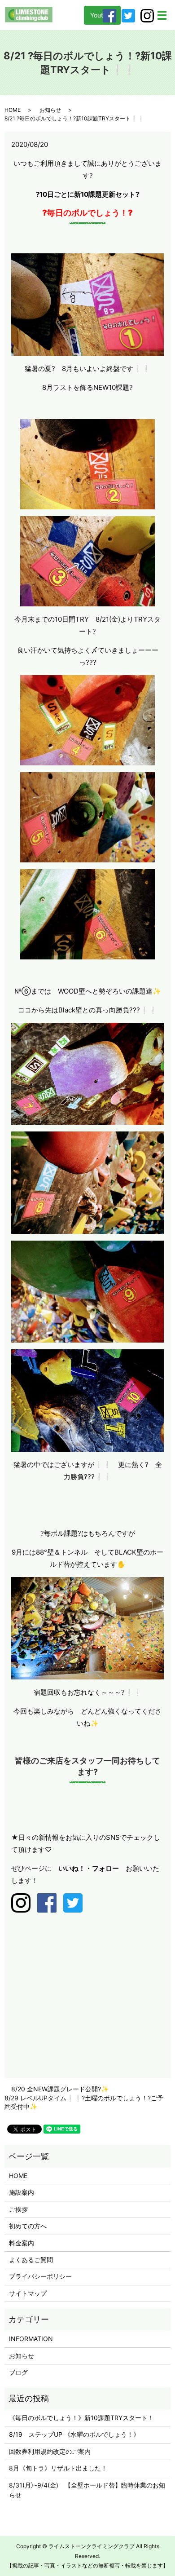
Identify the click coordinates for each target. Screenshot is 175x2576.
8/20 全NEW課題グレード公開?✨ (60, 2089)
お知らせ (50, 110)
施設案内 (22, 2192)
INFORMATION (31, 2339)
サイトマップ (28, 2293)
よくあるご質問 (31, 2260)
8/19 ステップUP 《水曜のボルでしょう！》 (74, 2434)
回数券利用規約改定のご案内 (50, 2451)
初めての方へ (28, 2226)
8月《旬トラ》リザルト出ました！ (58, 2468)
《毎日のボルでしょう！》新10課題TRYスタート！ (81, 2418)
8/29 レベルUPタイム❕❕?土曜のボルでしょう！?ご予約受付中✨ (84, 2102)
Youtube (102, 15)
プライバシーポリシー (40, 2276)
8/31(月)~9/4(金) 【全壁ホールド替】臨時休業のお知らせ (87, 2490)
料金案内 (22, 2243)
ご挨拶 (18, 2209)
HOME (13, 110)
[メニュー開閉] (162, 15)
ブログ (18, 2372)
